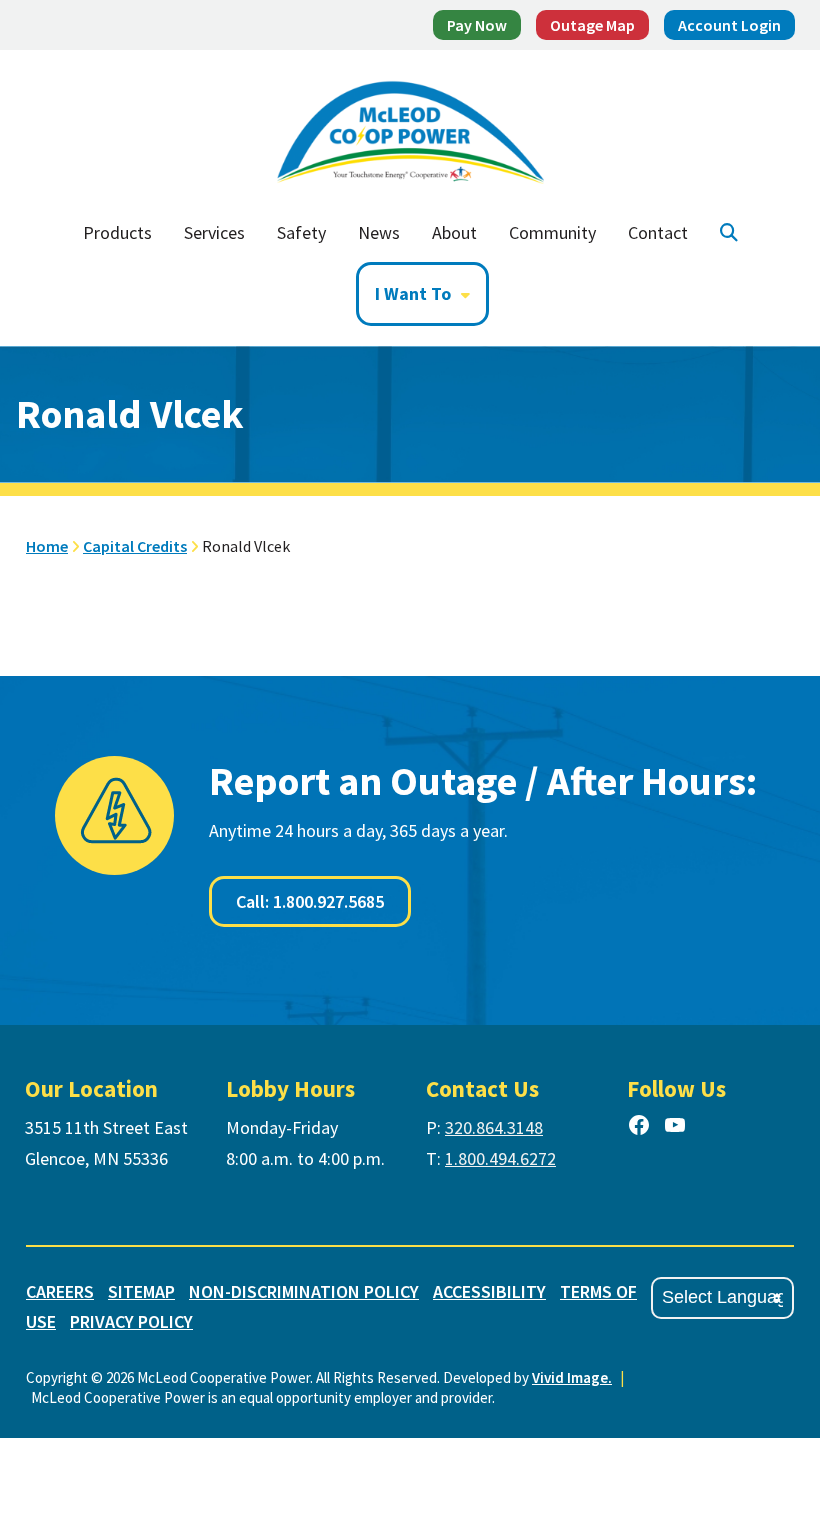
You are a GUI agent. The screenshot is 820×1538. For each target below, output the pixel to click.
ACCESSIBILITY (489, 1291)
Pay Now (477, 25)
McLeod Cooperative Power (410, 127)
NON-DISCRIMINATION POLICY (304, 1291)
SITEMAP (141, 1291)
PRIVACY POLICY (131, 1321)
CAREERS (60, 1291)
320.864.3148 (494, 1127)
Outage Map (592, 25)
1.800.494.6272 (500, 1158)
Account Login (729, 25)
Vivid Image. (572, 1377)
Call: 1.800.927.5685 (310, 901)
